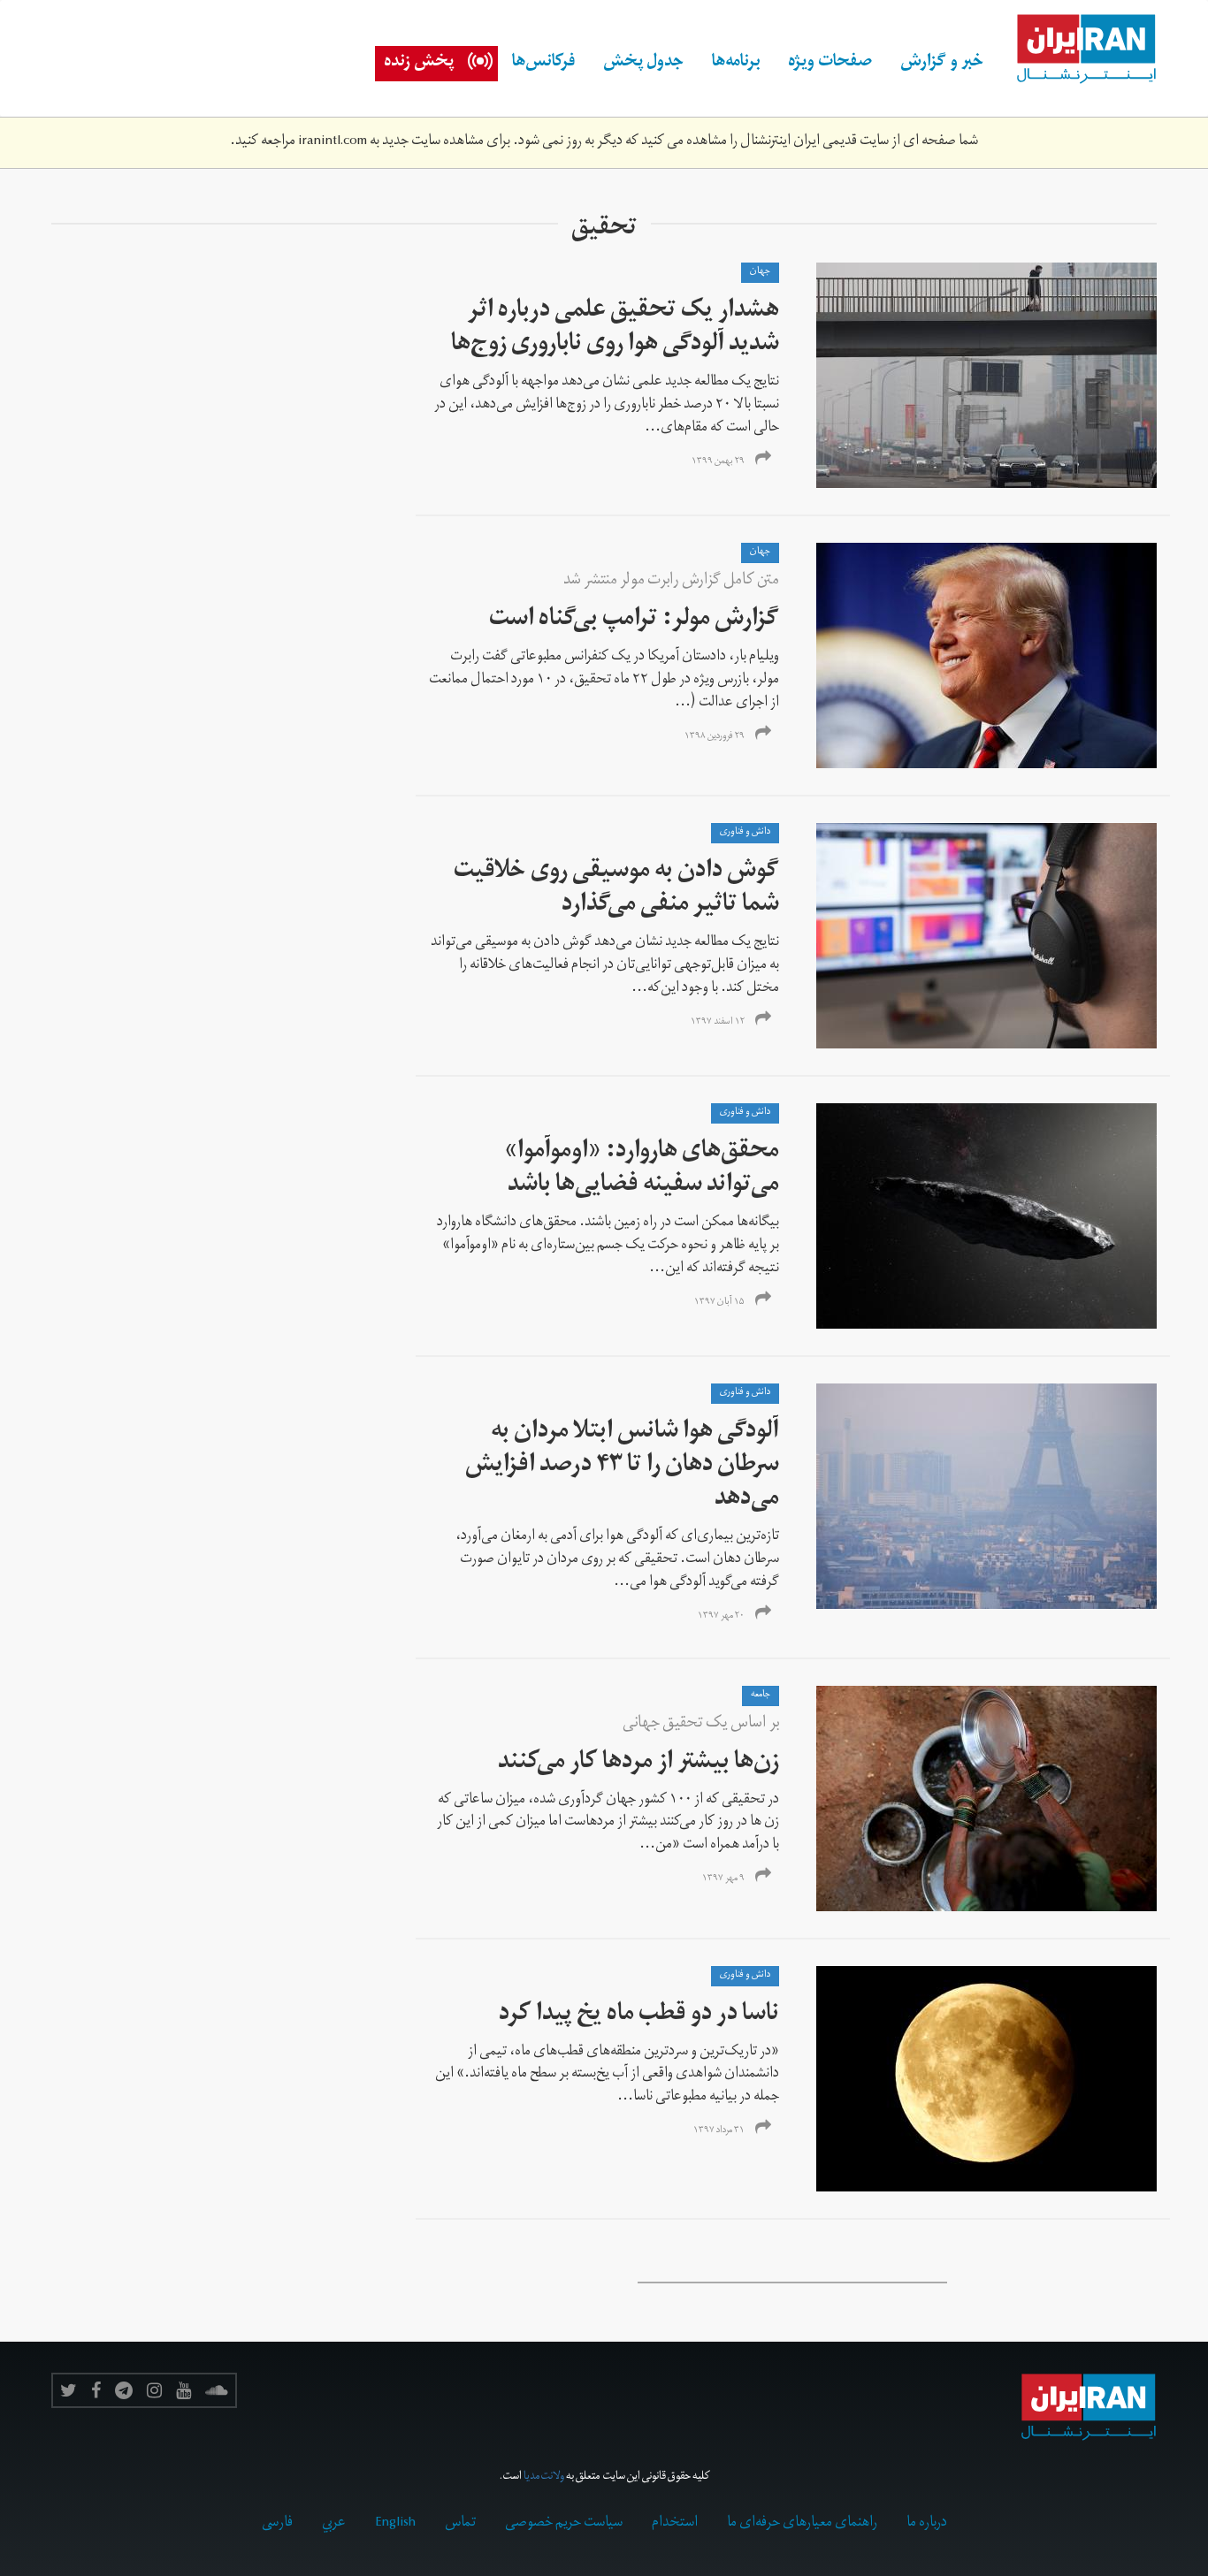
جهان (760, 272)
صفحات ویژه (830, 64)
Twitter (69, 2390)
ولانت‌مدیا (544, 2477)
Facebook (96, 2390)
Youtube (183, 2390)
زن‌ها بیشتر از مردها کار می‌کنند (638, 1764)
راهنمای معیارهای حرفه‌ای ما (802, 2524)
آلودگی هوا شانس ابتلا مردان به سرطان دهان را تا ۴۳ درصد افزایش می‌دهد (622, 1467)
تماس (460, 2524)
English (395, 2524)
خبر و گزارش (942, 64)
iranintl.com (333, 142)
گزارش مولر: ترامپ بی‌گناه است (634, 621)
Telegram (124, 2390)
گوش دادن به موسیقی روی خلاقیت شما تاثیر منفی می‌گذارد (616, 890)
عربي (334, 2524)
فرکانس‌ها (543, 64)
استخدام (675, 2524)
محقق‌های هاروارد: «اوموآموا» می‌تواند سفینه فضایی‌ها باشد (642, 1170)
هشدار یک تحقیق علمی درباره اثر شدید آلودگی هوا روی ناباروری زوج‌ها (615, 329)
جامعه (761, 1696)
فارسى (277, 2524)
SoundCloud (217, 2390)
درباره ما (927, 2524)
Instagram (154, 2390)
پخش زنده (419, 64)
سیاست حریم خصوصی (564, 2524)
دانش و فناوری (745, 833)
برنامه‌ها (736, 64)
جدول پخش (643, 64)
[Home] (1077, 50)
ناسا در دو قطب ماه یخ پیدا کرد (639, 2016)
